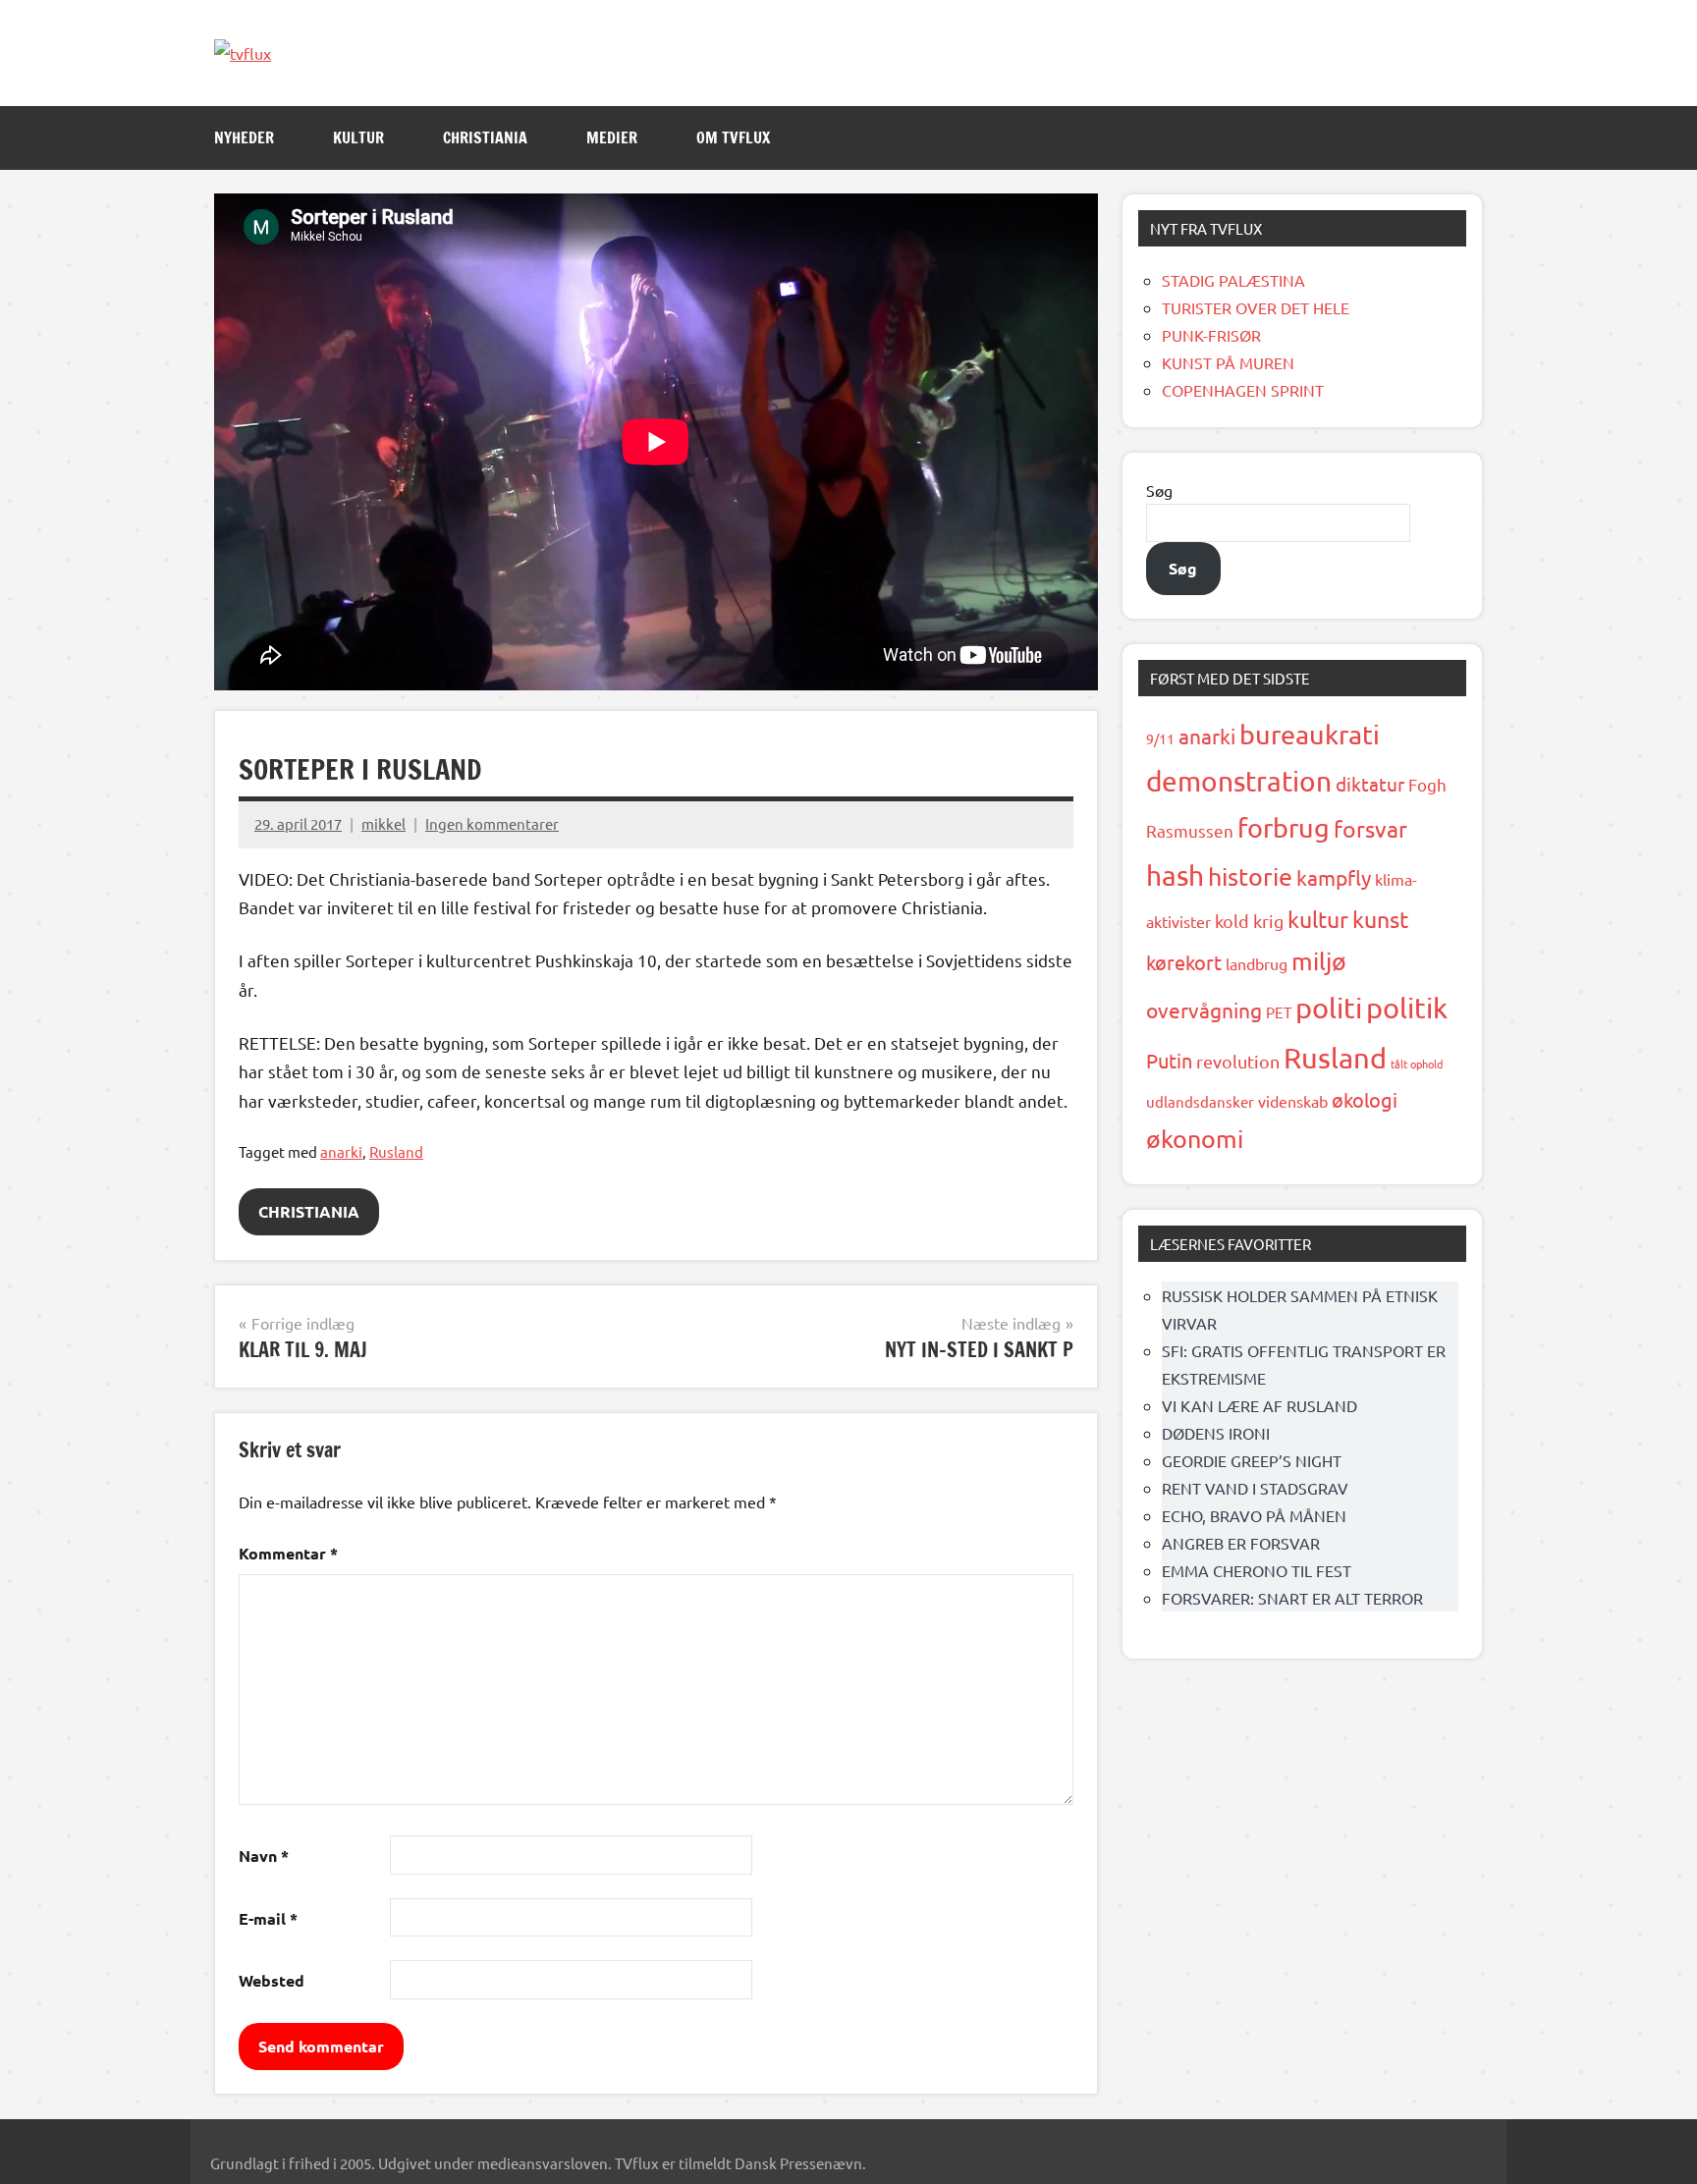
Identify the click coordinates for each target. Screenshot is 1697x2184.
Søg (1159, 490)
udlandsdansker (1200, 1101)
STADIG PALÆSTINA (1233, 280)
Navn (264, 1856)
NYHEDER (244, 137)
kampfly (1334, 877)
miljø (1319, 961)
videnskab (1293, 1101)
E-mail (268, 1918)
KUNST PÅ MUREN (1228, 362)
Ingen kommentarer (492, 823)
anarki (341, 1151)
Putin (1169, 1060)
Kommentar (288, 1553)
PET (1279, 1012)
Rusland (396, 1151)
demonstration (1239, 781)
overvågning (1204, 1010)
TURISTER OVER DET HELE (1256, 307)
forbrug (1284, 827)
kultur (1318, 919)
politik (1407, 1008)
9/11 (1160, 738)
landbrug (1257, 963)
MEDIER (612, 137)
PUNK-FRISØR (1211, 335)
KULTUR (358, 137)
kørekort (1184, 962)
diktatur (1370, 784)
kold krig (1249, 921)
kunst (1380, 919)
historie (1250, 876)
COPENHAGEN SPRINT (1243, 390)
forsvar (1370, 828)
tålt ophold (1417, 1064)
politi (1329, 1008)
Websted (272, 1980)
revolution (1238, 1061)
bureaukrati (1310, 734)
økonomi (1195, 1139)
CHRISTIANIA (485, 137)
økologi (1365, 1099)
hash (1175, 875)
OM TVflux (733, 137)
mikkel (383, 823)
